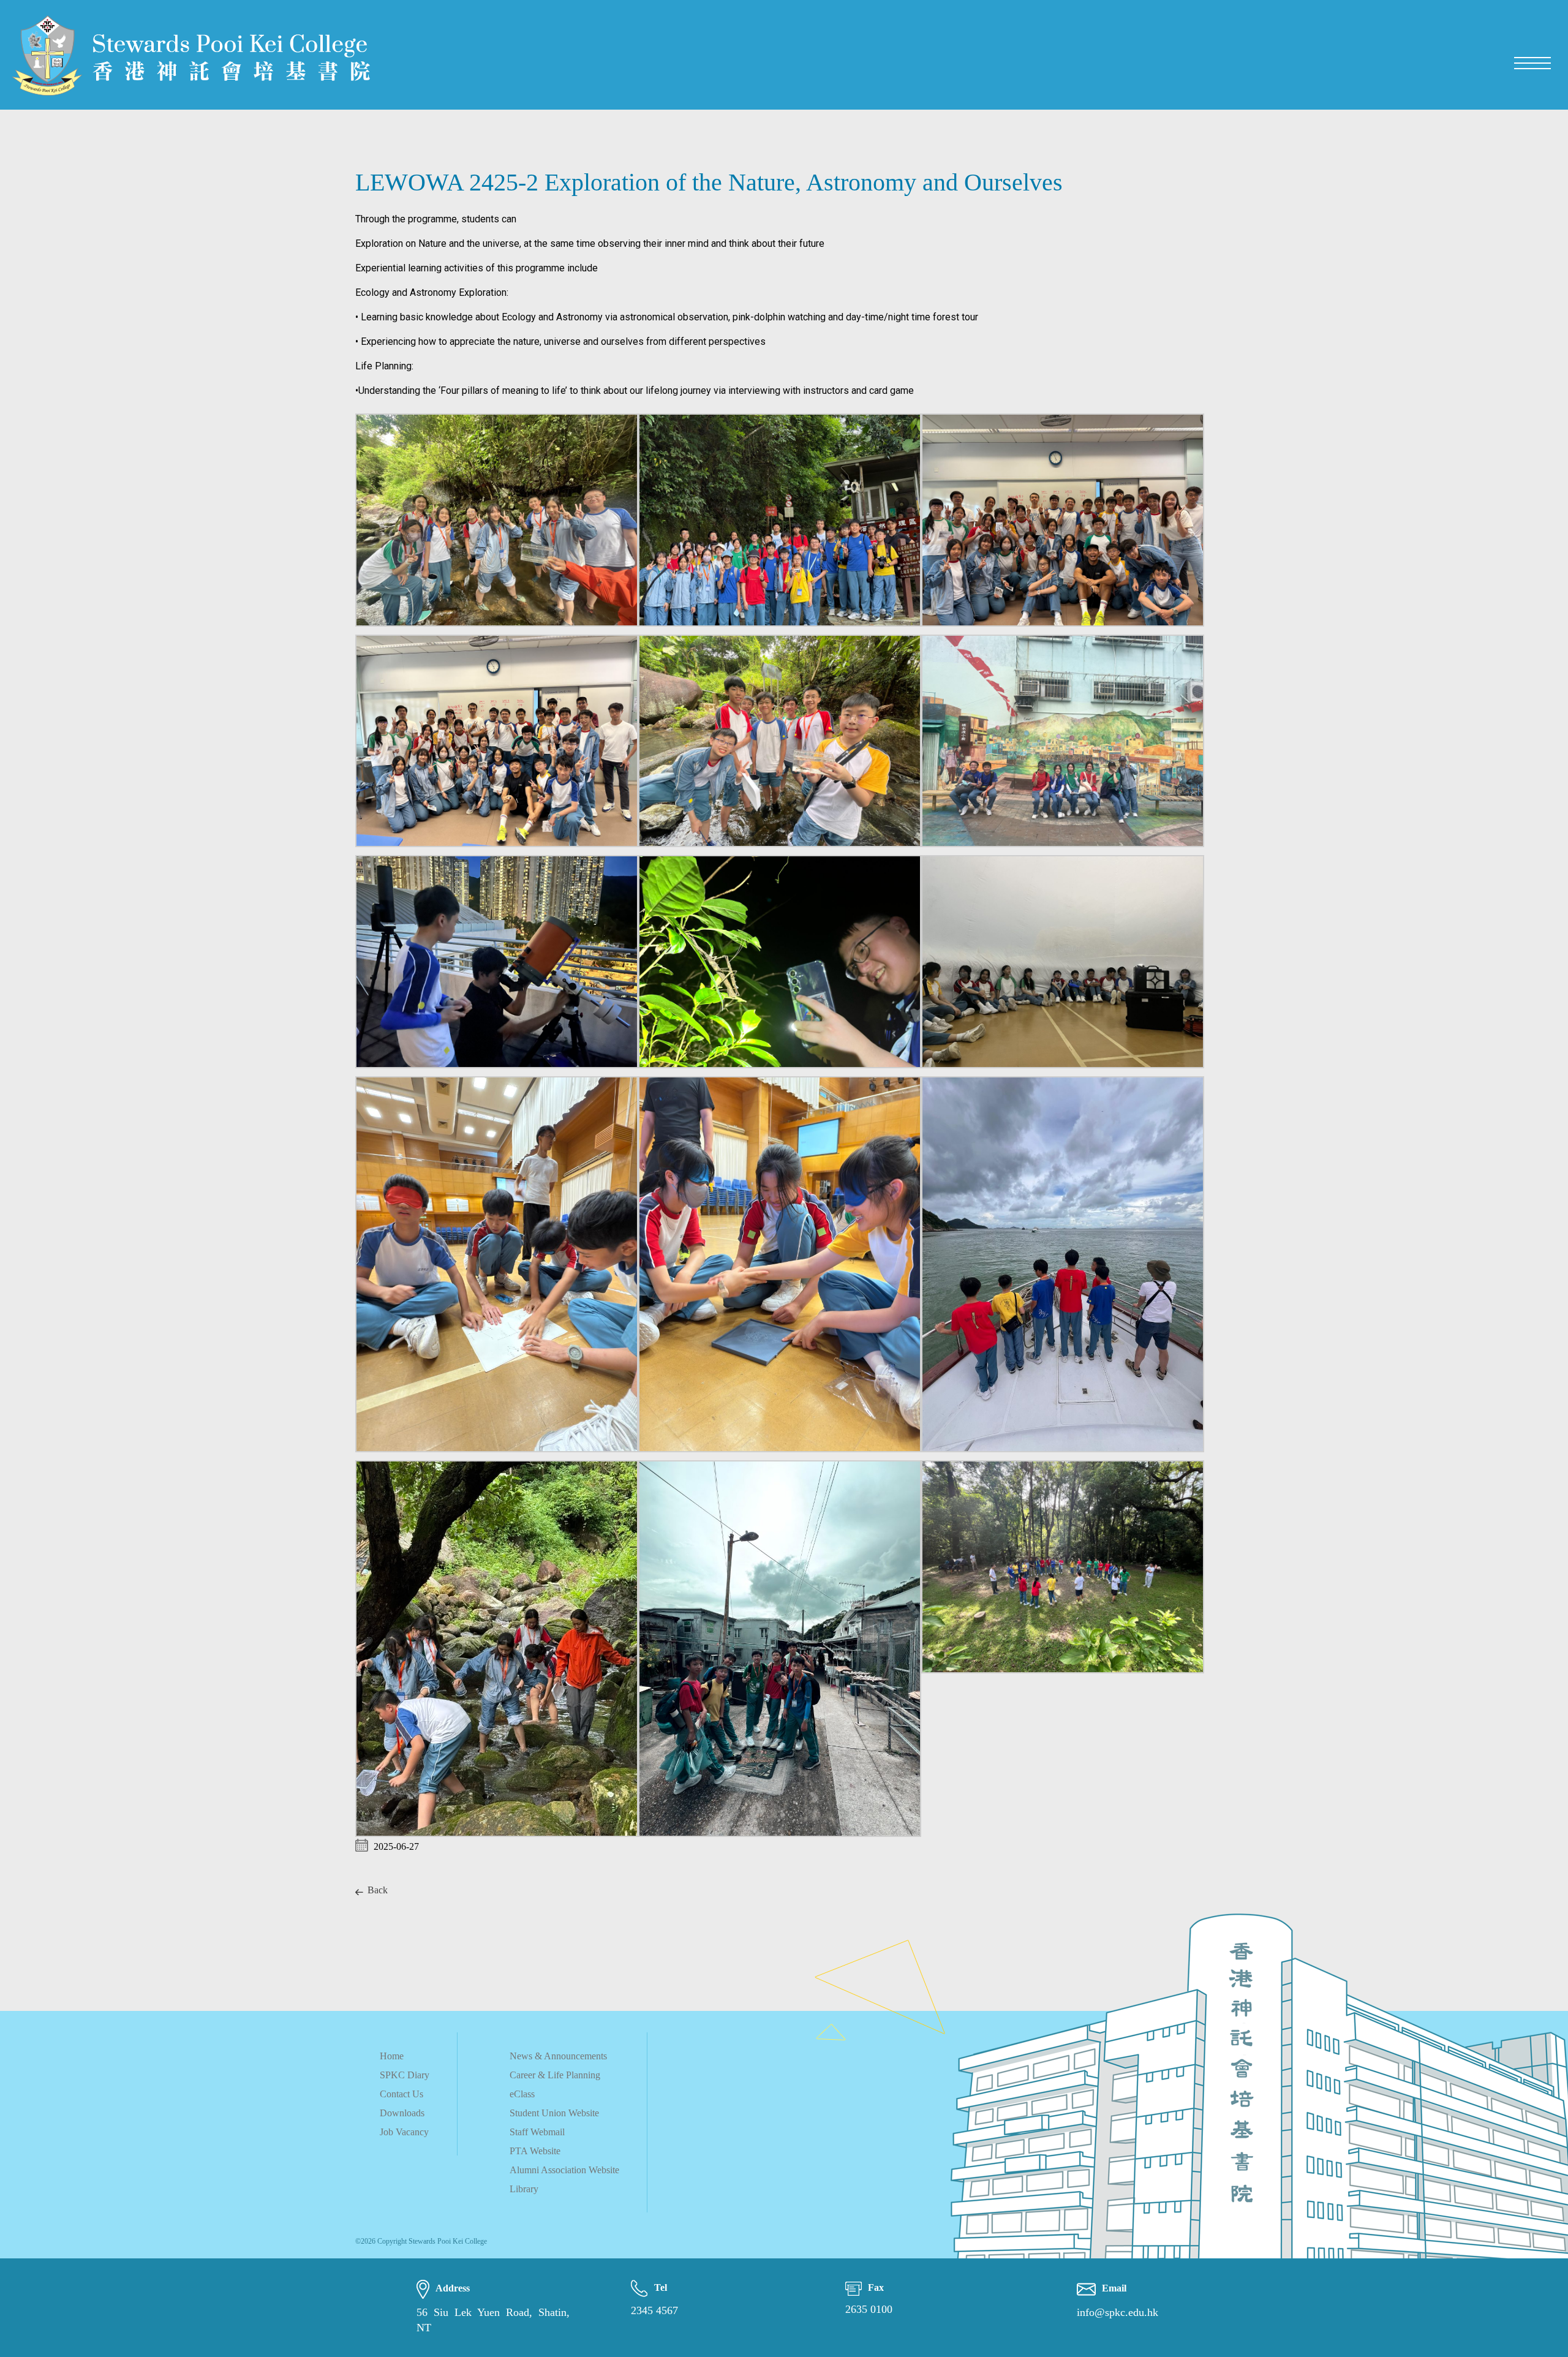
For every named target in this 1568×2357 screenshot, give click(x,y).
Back (378, 1890)
